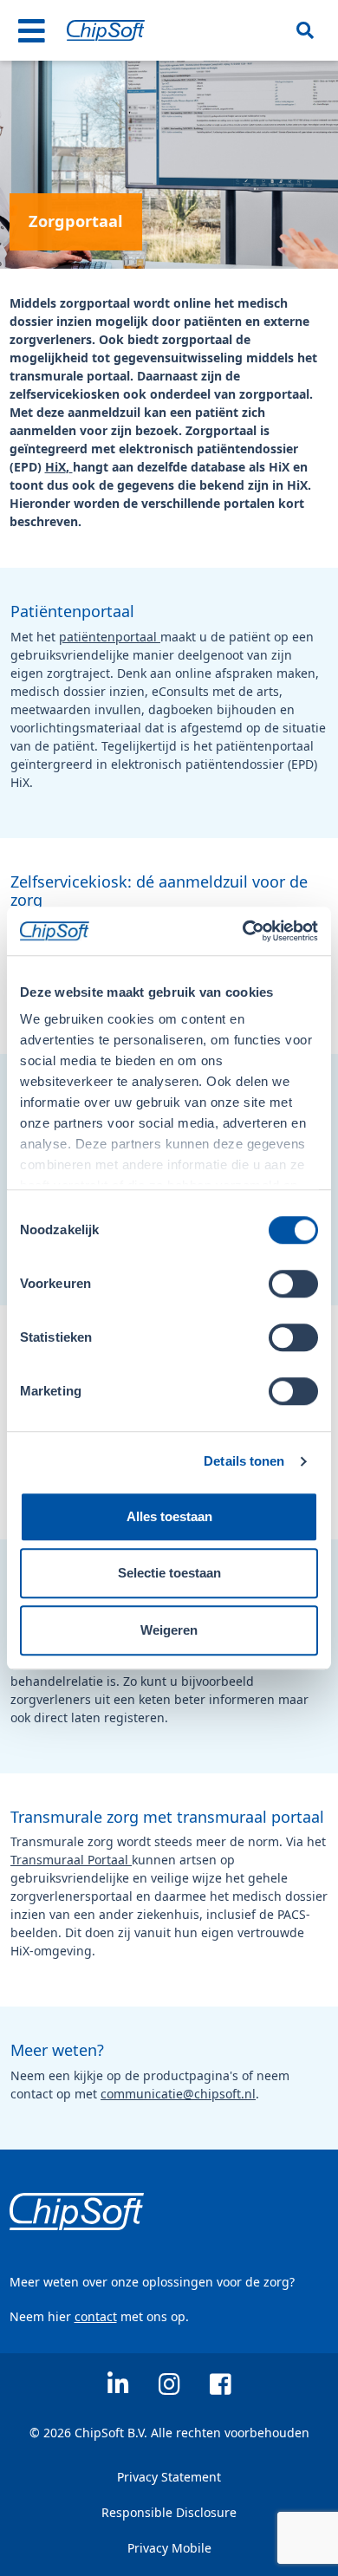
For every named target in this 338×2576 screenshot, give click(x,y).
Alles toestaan (169, 1516)
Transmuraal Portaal (71, 1860)
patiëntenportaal (110, 637)
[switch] (293, 1284)
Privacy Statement (169, 2477)
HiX (55, 467)
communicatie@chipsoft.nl (178, 2094)
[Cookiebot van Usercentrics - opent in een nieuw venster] (243, 931)
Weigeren (169, 1630)
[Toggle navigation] (32, 30)
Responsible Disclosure (169, 2512)
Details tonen (244, 1461)
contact (96, 2316)
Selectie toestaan (169, 1573)
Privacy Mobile (169, 2548)
